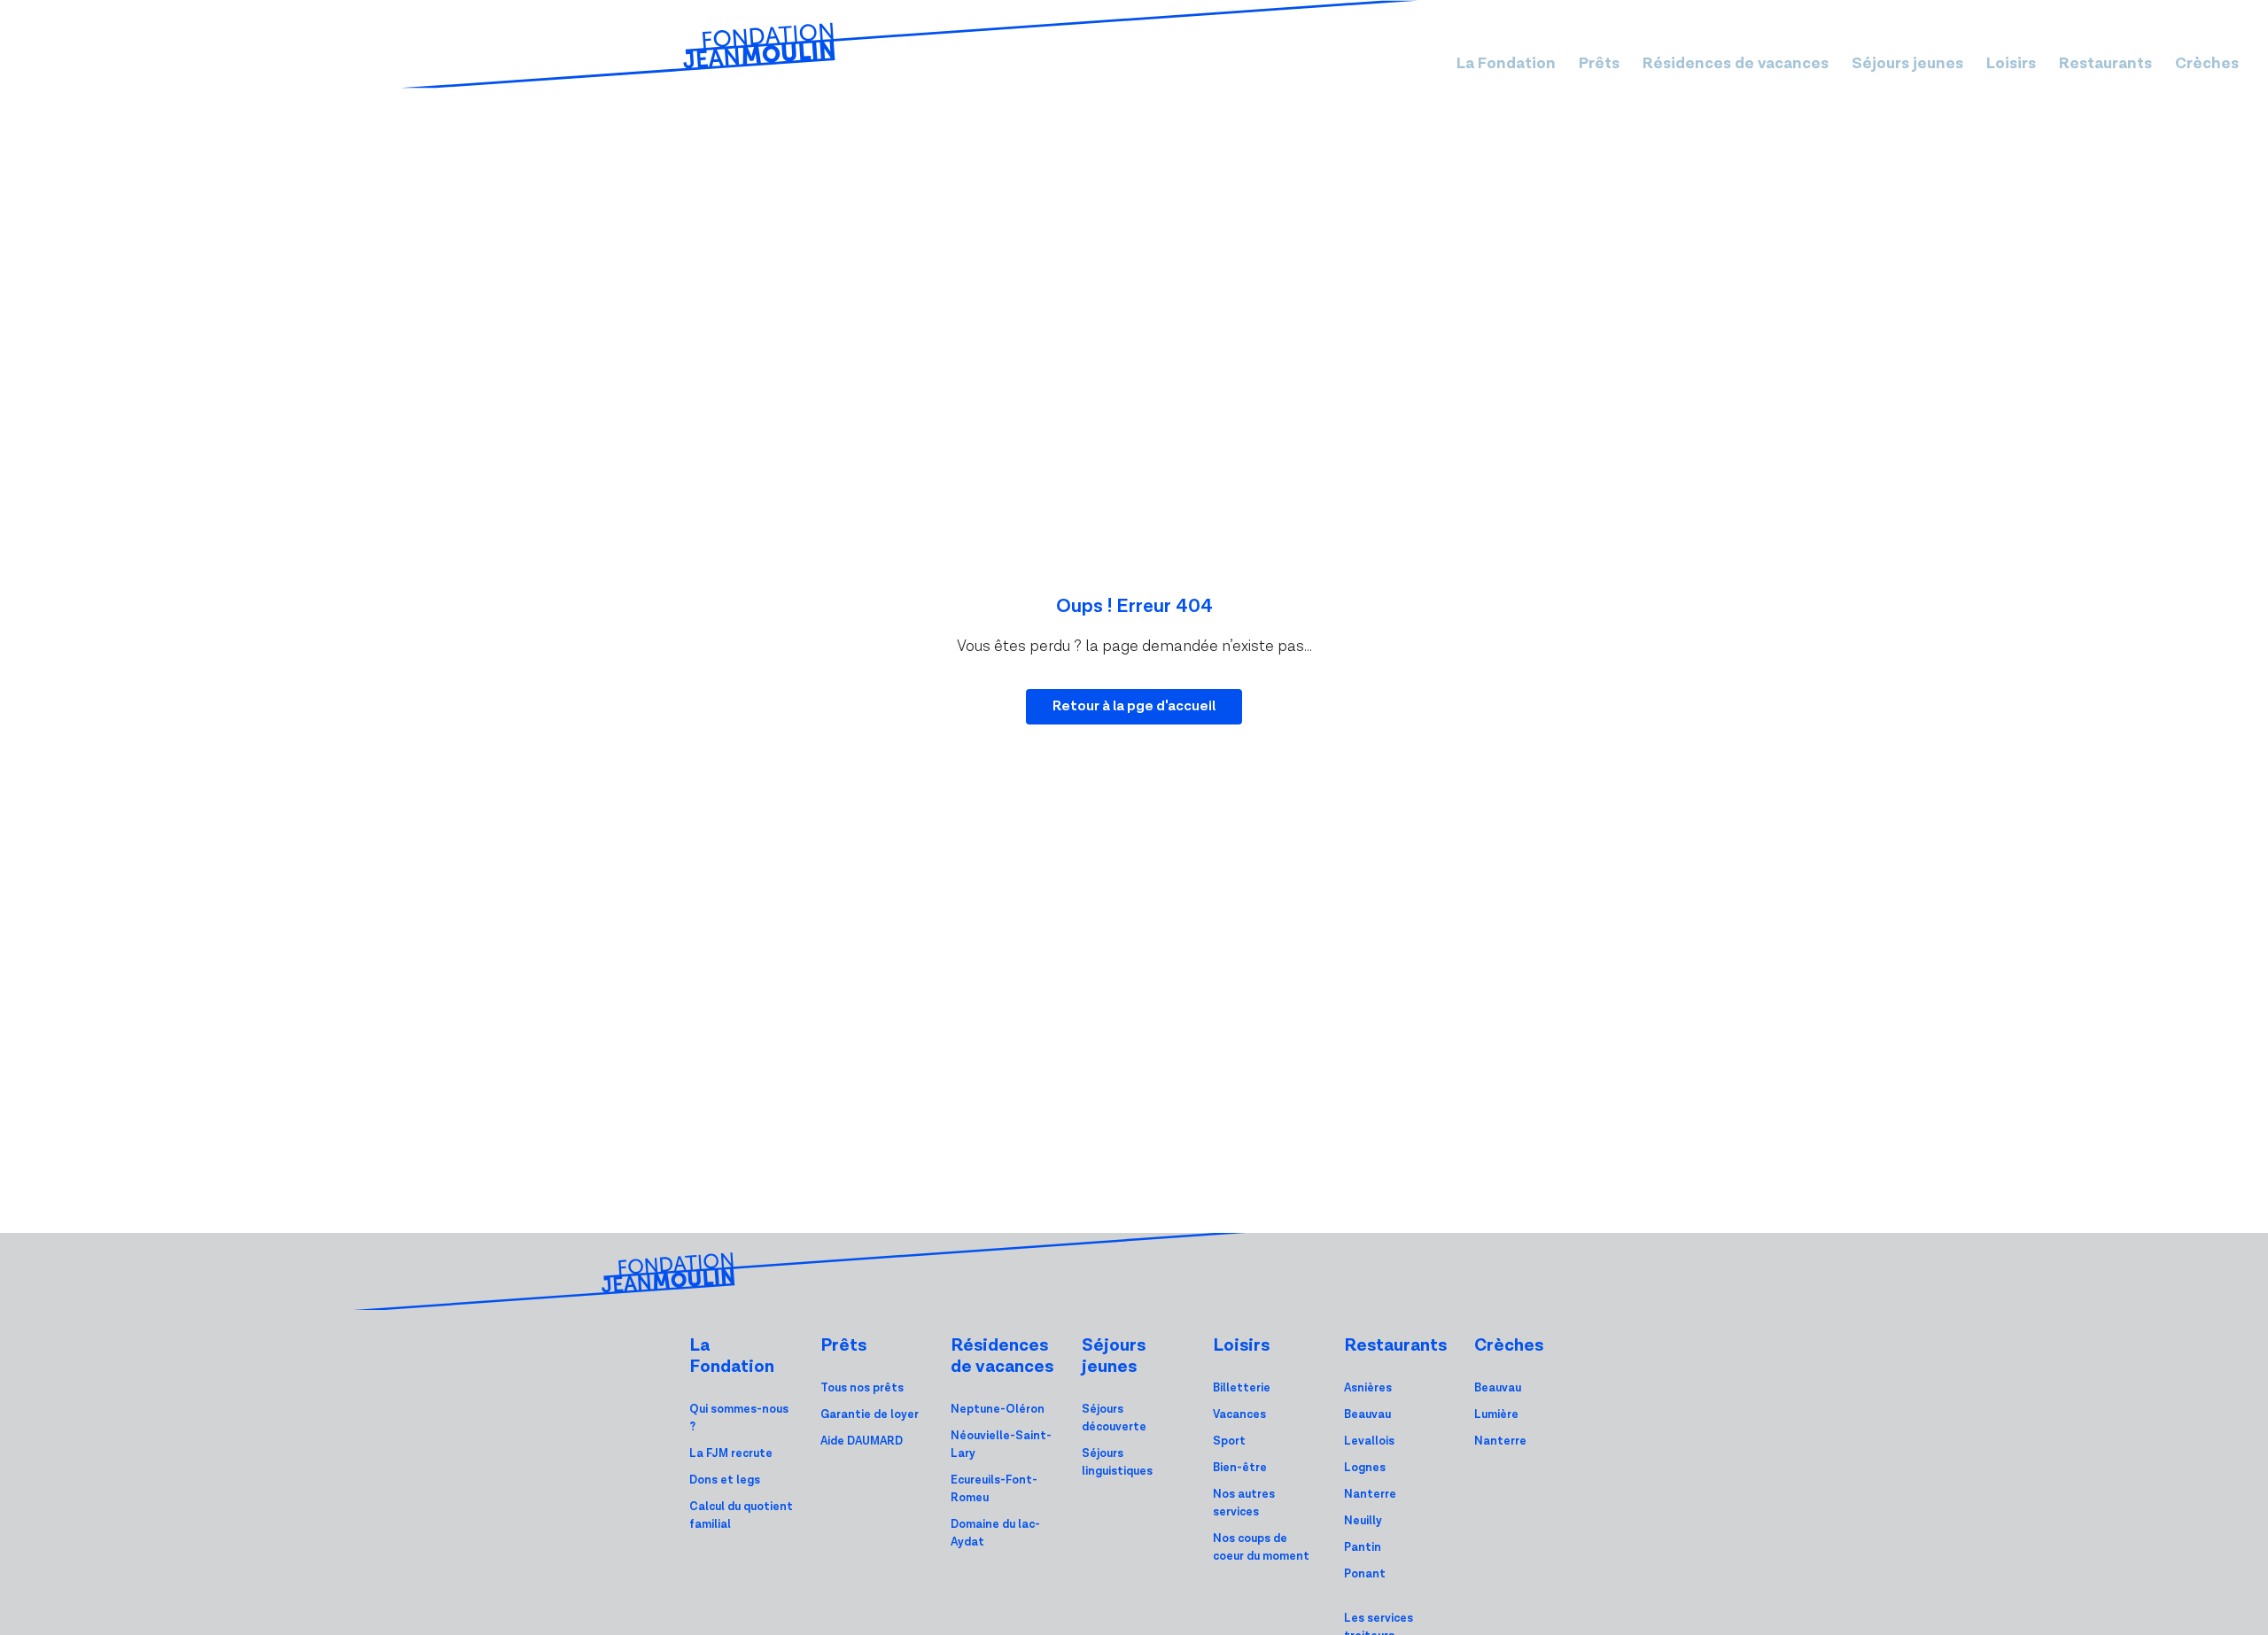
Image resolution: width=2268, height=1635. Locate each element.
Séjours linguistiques (1117, 1463)
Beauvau (1367, 1415)
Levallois (1369, 1441)
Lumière (1496, 1415)
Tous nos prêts (862, 1388)
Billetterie (1242, 1388)
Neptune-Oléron (998, 1410)
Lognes (1365, 1468)
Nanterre (1370, 1495)
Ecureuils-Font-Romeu (994, 1489)
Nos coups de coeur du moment (1261, 1548)
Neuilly (1363, 1521)
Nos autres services (1244, 1503)
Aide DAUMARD (862, 1441)
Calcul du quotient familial (741, 1516)
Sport (1229, 1441)
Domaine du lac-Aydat (995, 1534)
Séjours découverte (1114, 1418)
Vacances (1239, 1415)
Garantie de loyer (870, 1415)
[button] (1506, 63)
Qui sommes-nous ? (739, 1418)
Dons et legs (725, 1480)
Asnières (1368, 1388)
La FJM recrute (731, 1454)
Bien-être (1240, 1468)
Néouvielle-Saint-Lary (1001, 1445)
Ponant (1365, 1574)
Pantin (1363, 1548)
